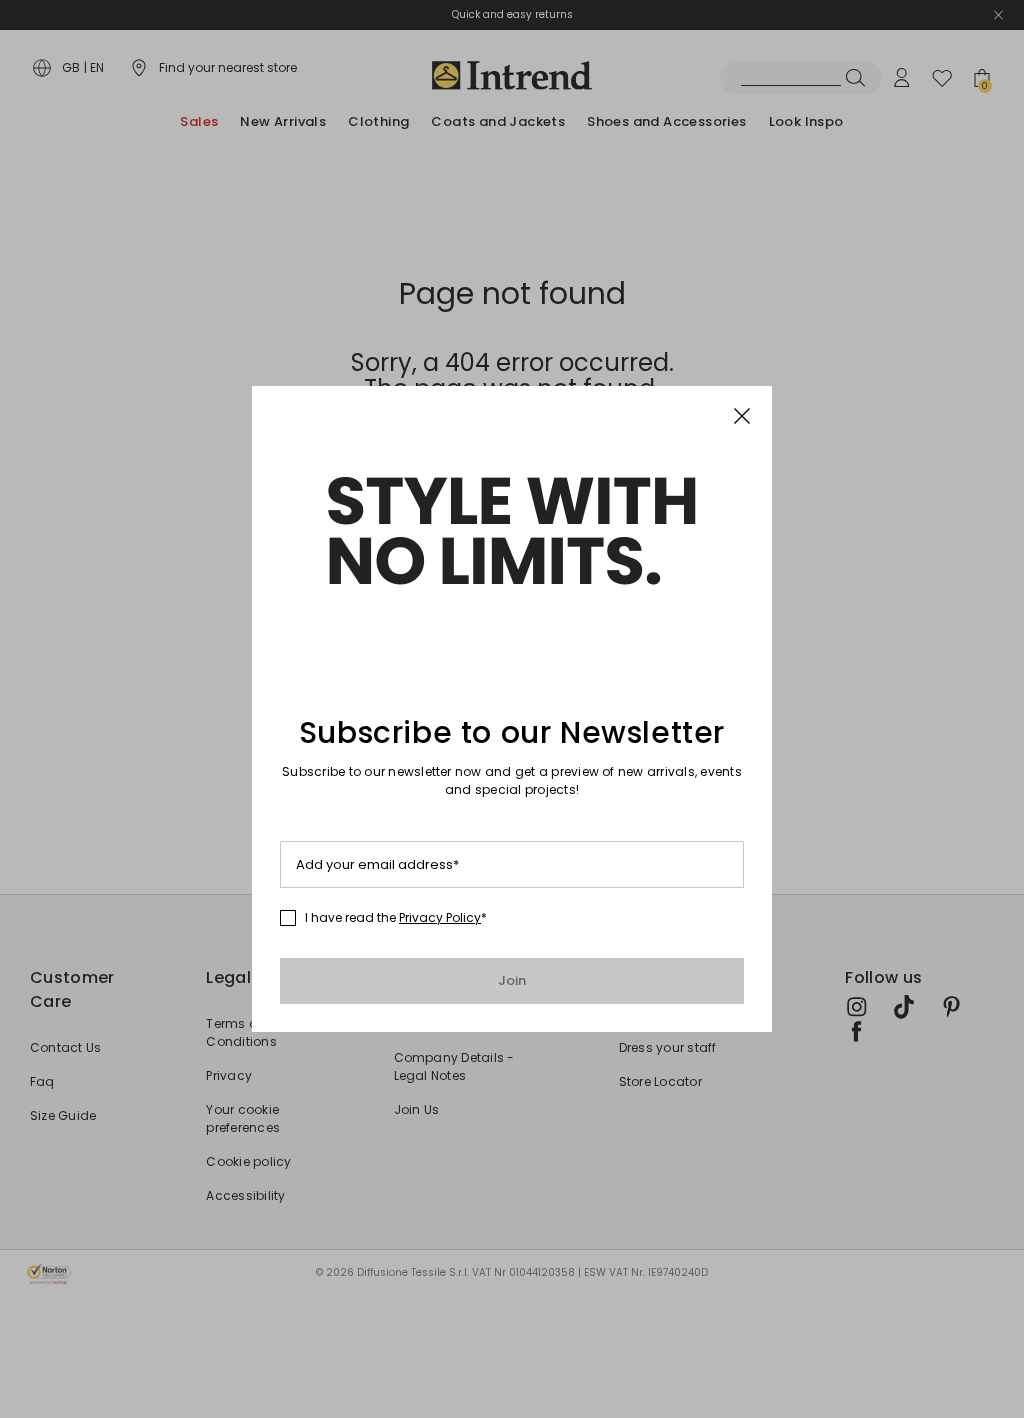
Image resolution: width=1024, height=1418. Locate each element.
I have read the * (396, 918)
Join (512, 980)
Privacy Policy (440, 917)
